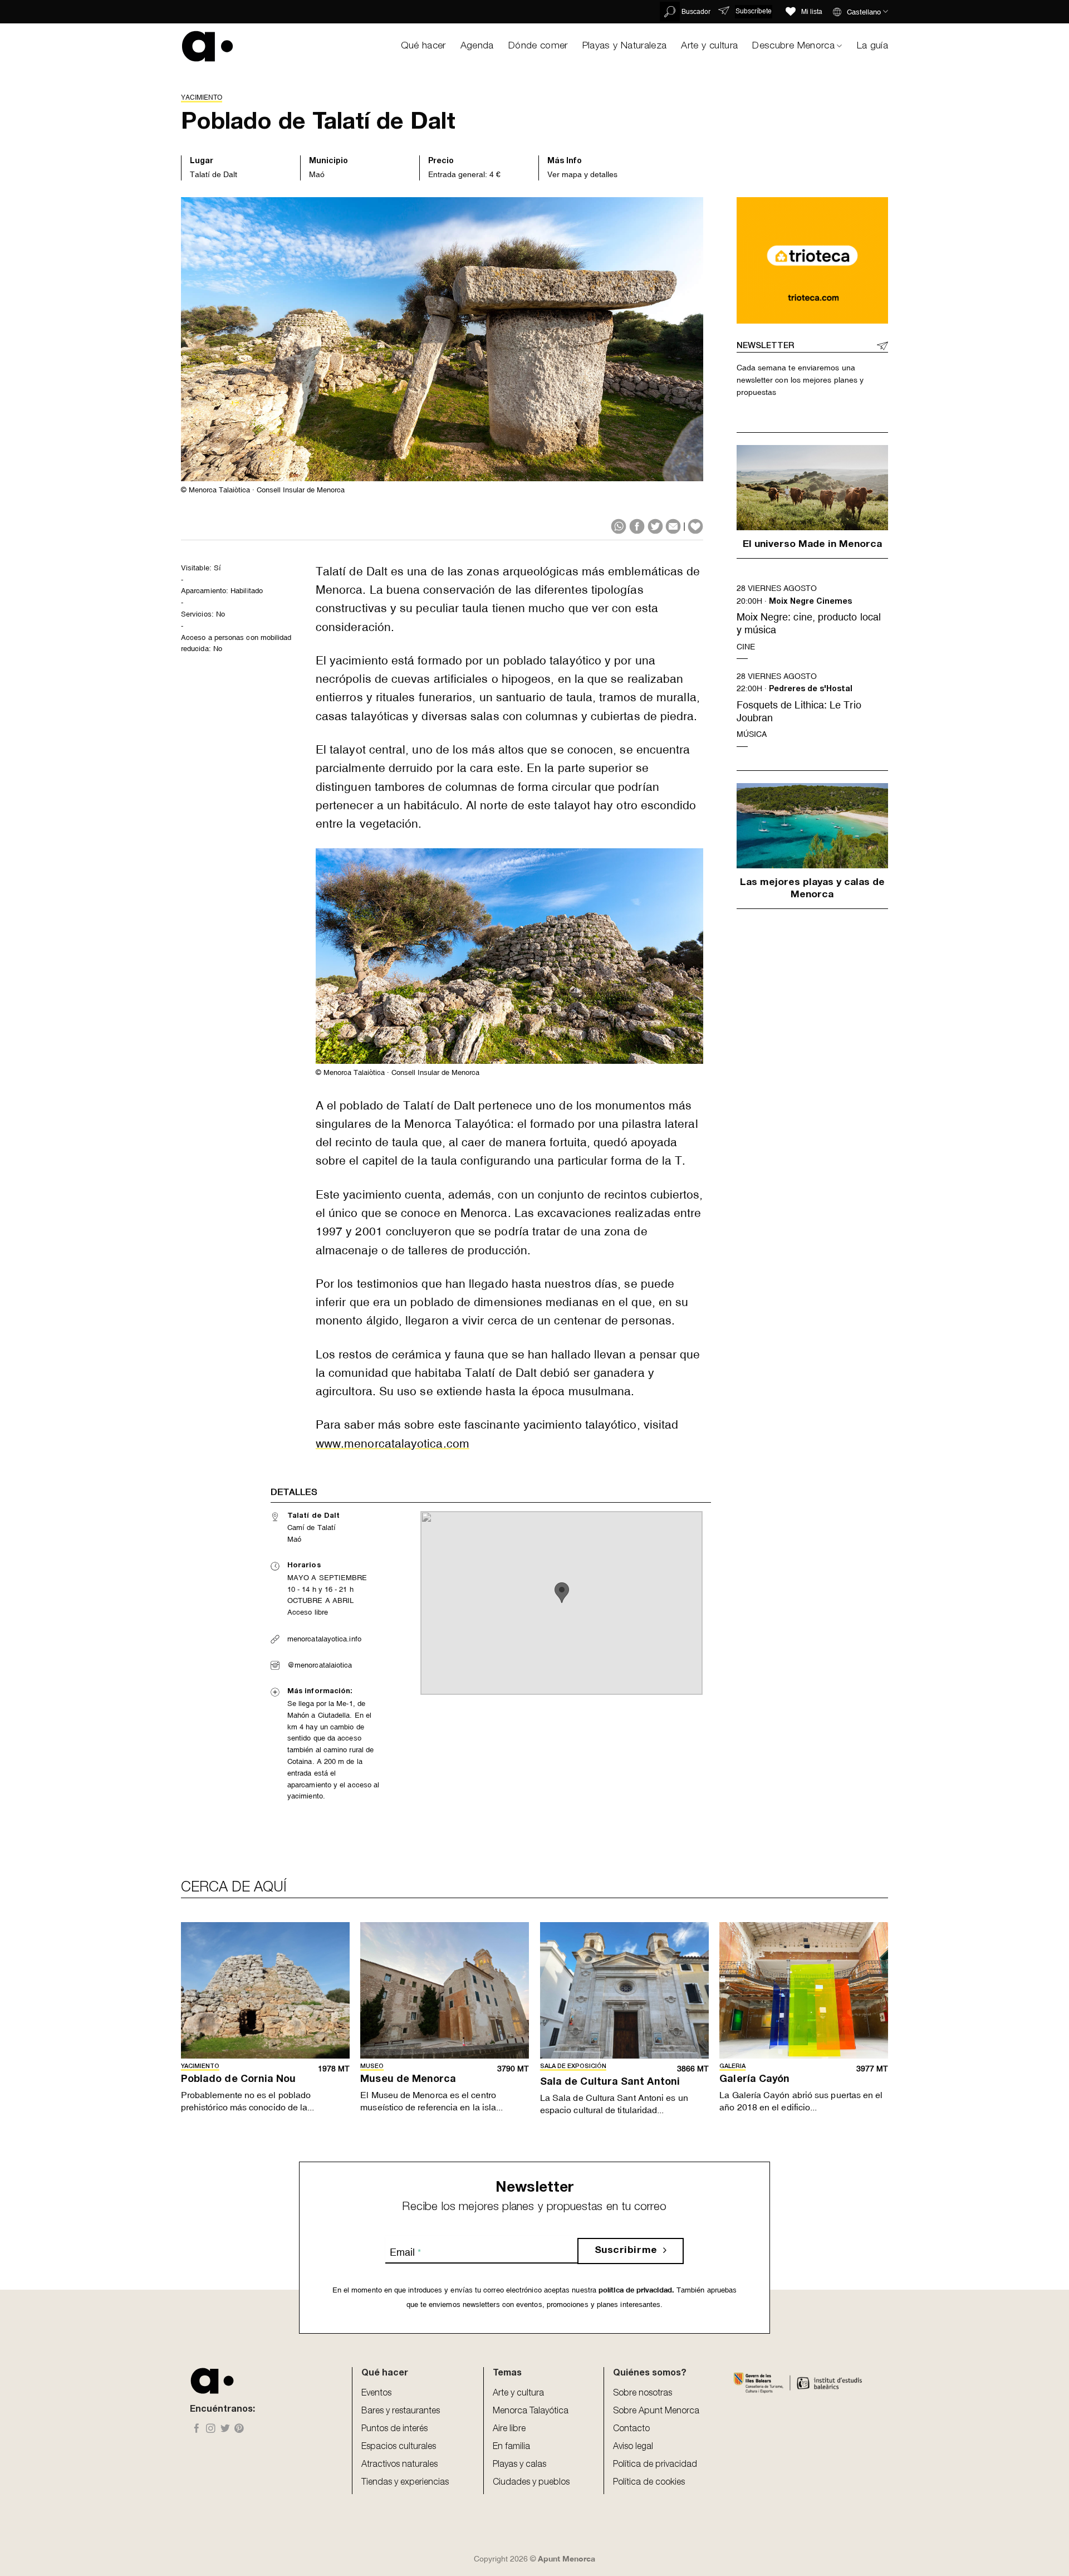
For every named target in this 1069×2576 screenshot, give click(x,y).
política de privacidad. (635, 2290)
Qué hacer (423, 46)
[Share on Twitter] (655, 526)
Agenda (477, 46)
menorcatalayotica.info (324, 1639)
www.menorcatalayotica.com (393, 1444)
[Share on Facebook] (637, 526)
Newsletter (765, 346)
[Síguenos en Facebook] (197, 2429)
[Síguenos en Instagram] (211, 2429)
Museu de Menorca (408, 2080)
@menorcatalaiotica (320, 1665)
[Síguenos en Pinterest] (239, 2429)
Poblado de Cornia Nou (239, 2080)
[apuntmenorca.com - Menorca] (207, 46)
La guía (872, 46)
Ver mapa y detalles (582, 174)
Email (405, 2252)
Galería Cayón (754, 2080)
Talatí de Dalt (214, 174)
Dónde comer (538, 46)
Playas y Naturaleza (625, 46)
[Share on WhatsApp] (619, 526)
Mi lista (812, 12)
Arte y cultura (709, 46)
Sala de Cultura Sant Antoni (610, 2083)
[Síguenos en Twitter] (225, 2429)
